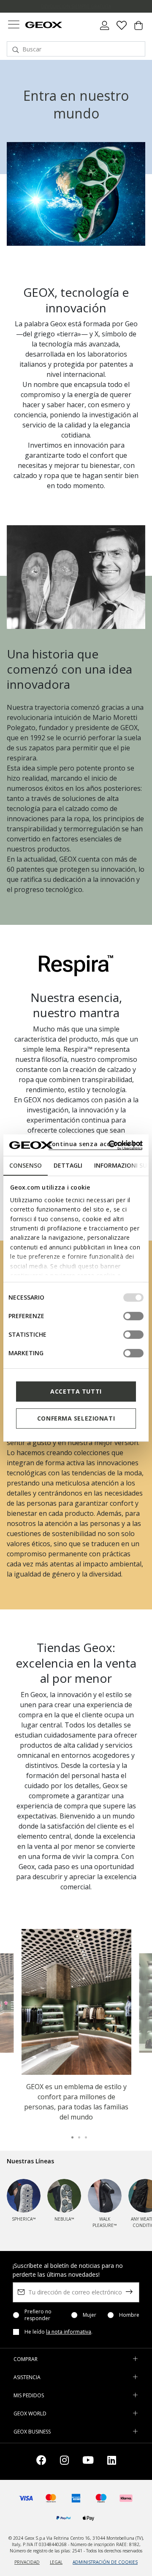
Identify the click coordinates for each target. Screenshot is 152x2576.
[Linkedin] (112, 2462)
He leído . (58, 2332)
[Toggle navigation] (14, 26)
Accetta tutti (76, 1391)
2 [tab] (76, 2134)
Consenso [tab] (26, 1165)
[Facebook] (41, 2462)
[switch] (133, 1316)
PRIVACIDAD (27, 2562)
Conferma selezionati (76, 1418)
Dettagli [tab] (68, 1165)
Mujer (90, 2315)
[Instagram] (64, 2462)
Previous (16, 2002)
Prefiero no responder (38, 2315)
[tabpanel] (76, 2027)
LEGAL (56, 2562)
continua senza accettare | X (95, 1144)
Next (136, 2002)
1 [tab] (69, 2134)
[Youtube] (88, 2462)
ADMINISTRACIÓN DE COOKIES (105, 2562)
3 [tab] (83, 2134)
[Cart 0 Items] (138, 29)
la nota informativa (69, 2332)
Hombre (129, 2315)
